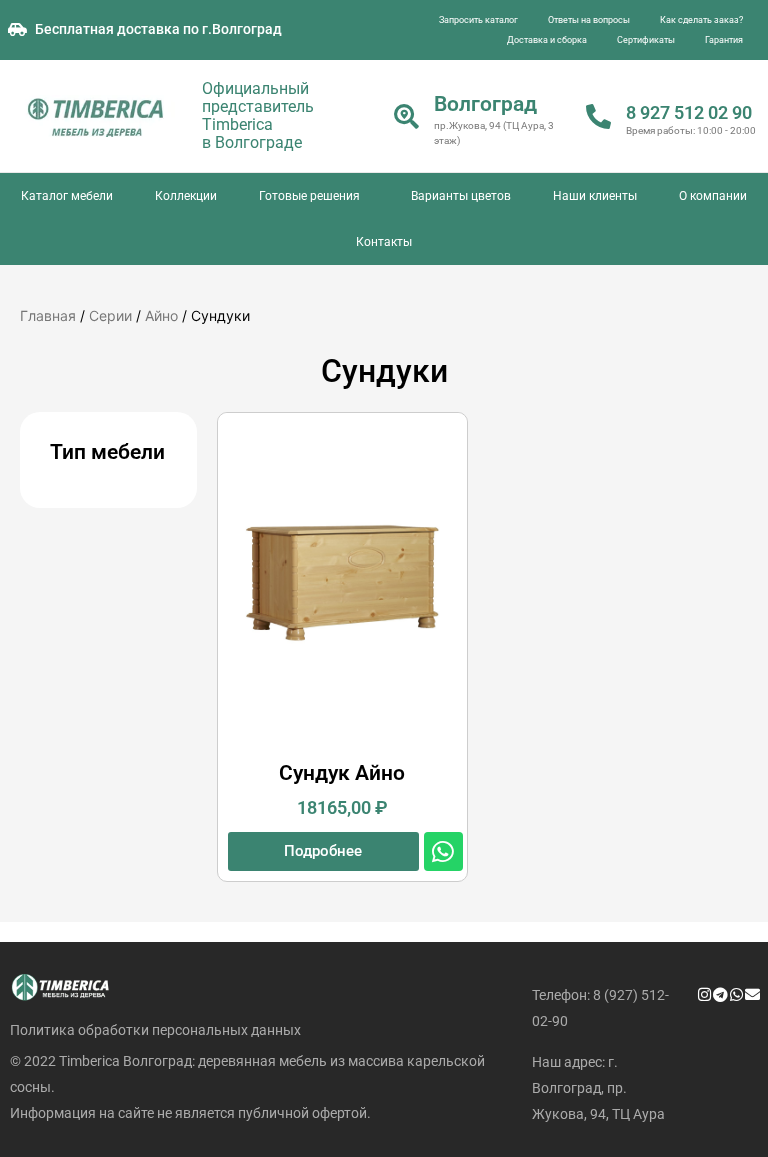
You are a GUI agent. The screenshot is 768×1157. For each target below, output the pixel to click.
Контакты (384, 242)
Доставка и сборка (547, 40)
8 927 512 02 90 (689, 112)
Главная (48, 315)
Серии (110, 315)
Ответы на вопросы (589, 20)
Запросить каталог (478, 20)
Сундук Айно (342, 773)
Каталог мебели (67, 196)
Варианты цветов (461, 196)
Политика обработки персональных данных (155, 1030)
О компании (713, 196)
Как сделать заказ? (701, 20)
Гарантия (724, 40)
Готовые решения (309, 196)
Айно (161, 315)
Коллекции (186, 196)
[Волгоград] (406, 116)
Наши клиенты (595, 196)
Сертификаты (646, 40)
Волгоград (485, 104)
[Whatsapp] (443, 851)
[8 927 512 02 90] (598, 116)
